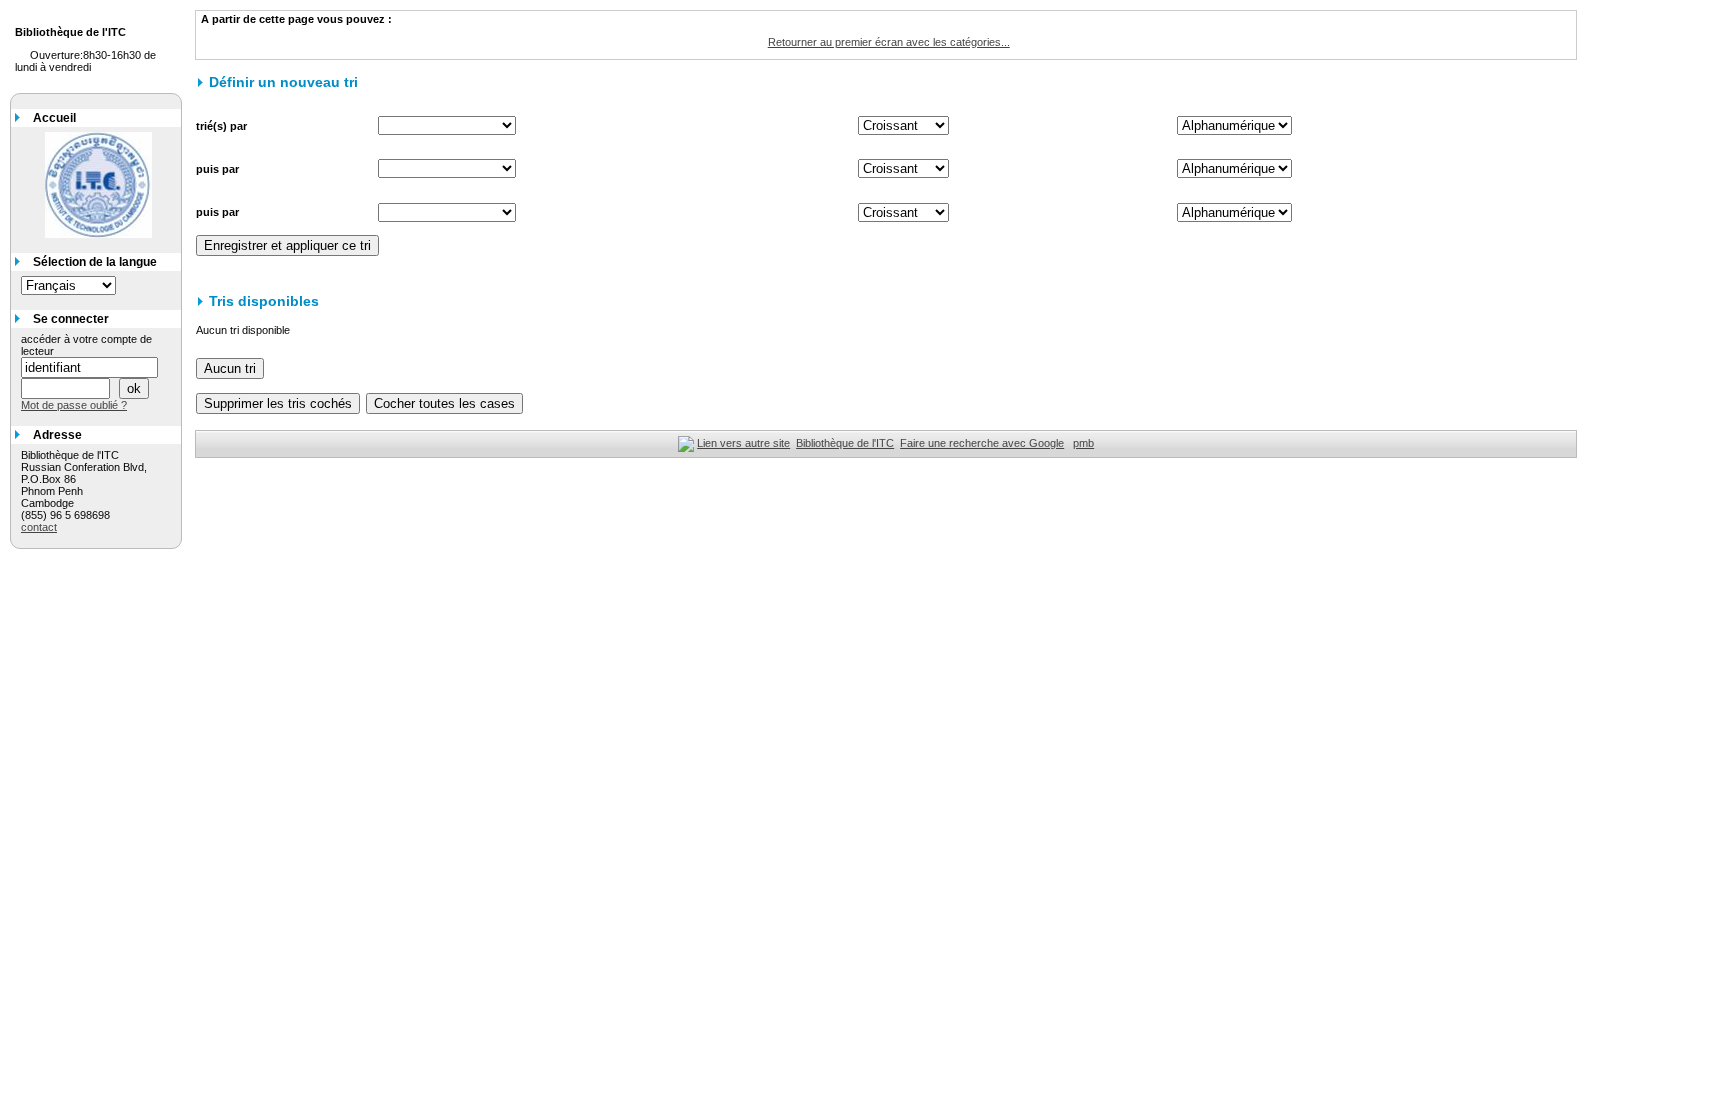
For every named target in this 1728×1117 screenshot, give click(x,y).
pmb (1083, 443)
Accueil (54, 118)
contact (39, 527)
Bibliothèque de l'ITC (845, 443)
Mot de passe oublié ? (74, 405)
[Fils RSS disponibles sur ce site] (686, 443)
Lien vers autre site (743, 443)
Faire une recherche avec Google (982, 443)
